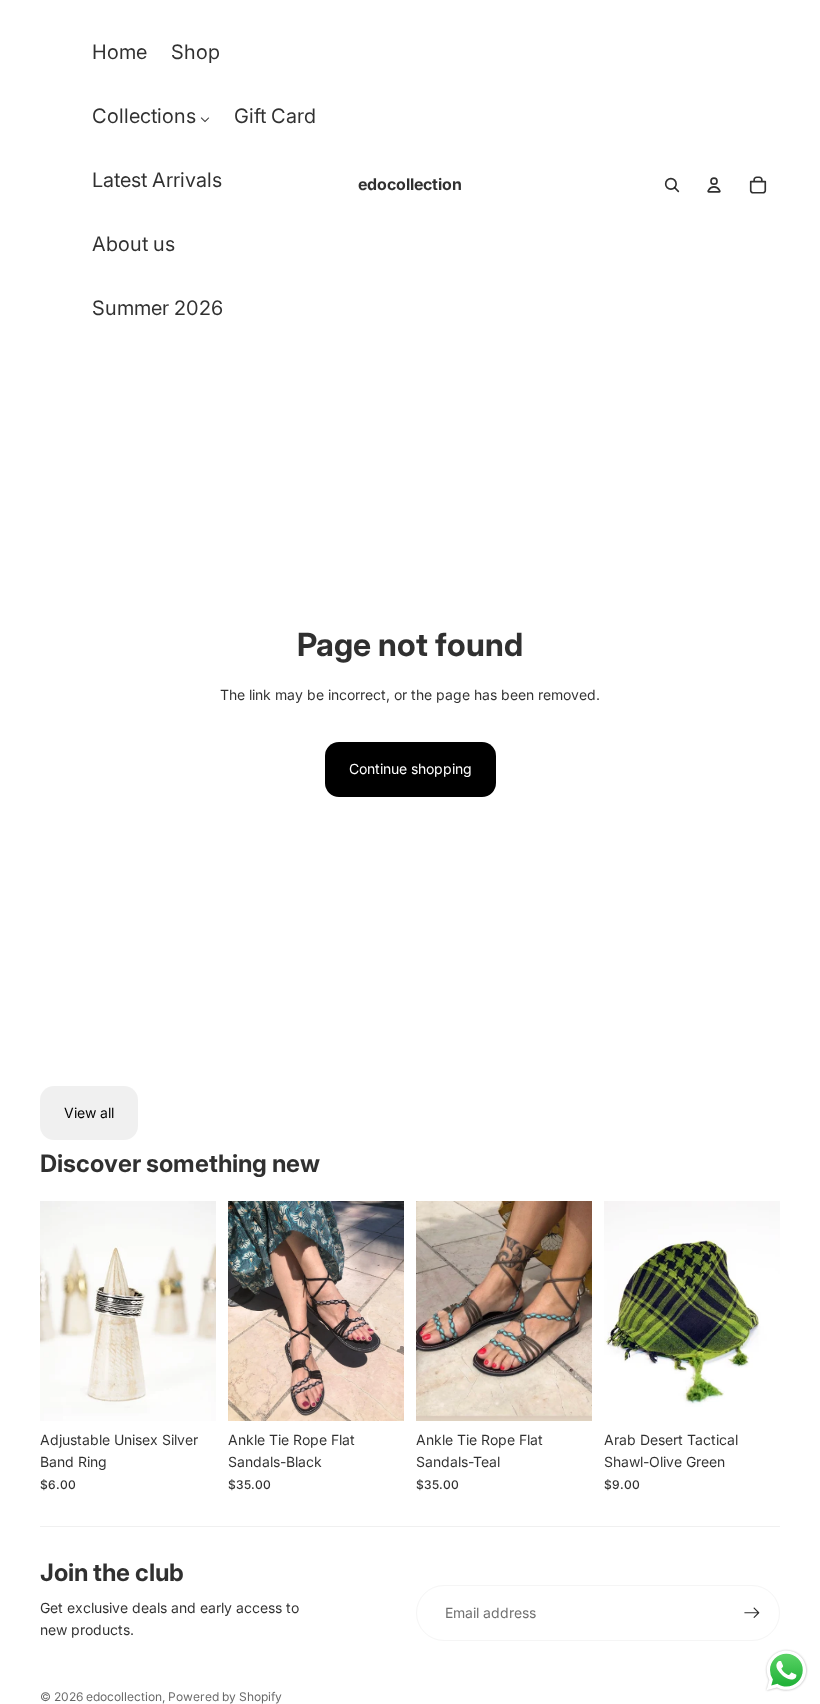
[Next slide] (200, 1311)
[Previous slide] (55, 1311)
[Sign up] (752, 1613)
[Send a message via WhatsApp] (786, 1670)
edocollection (124, 1696)
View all (89, 1112)
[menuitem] (119, 57)
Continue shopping (410, 768)
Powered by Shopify (225, 1696)
